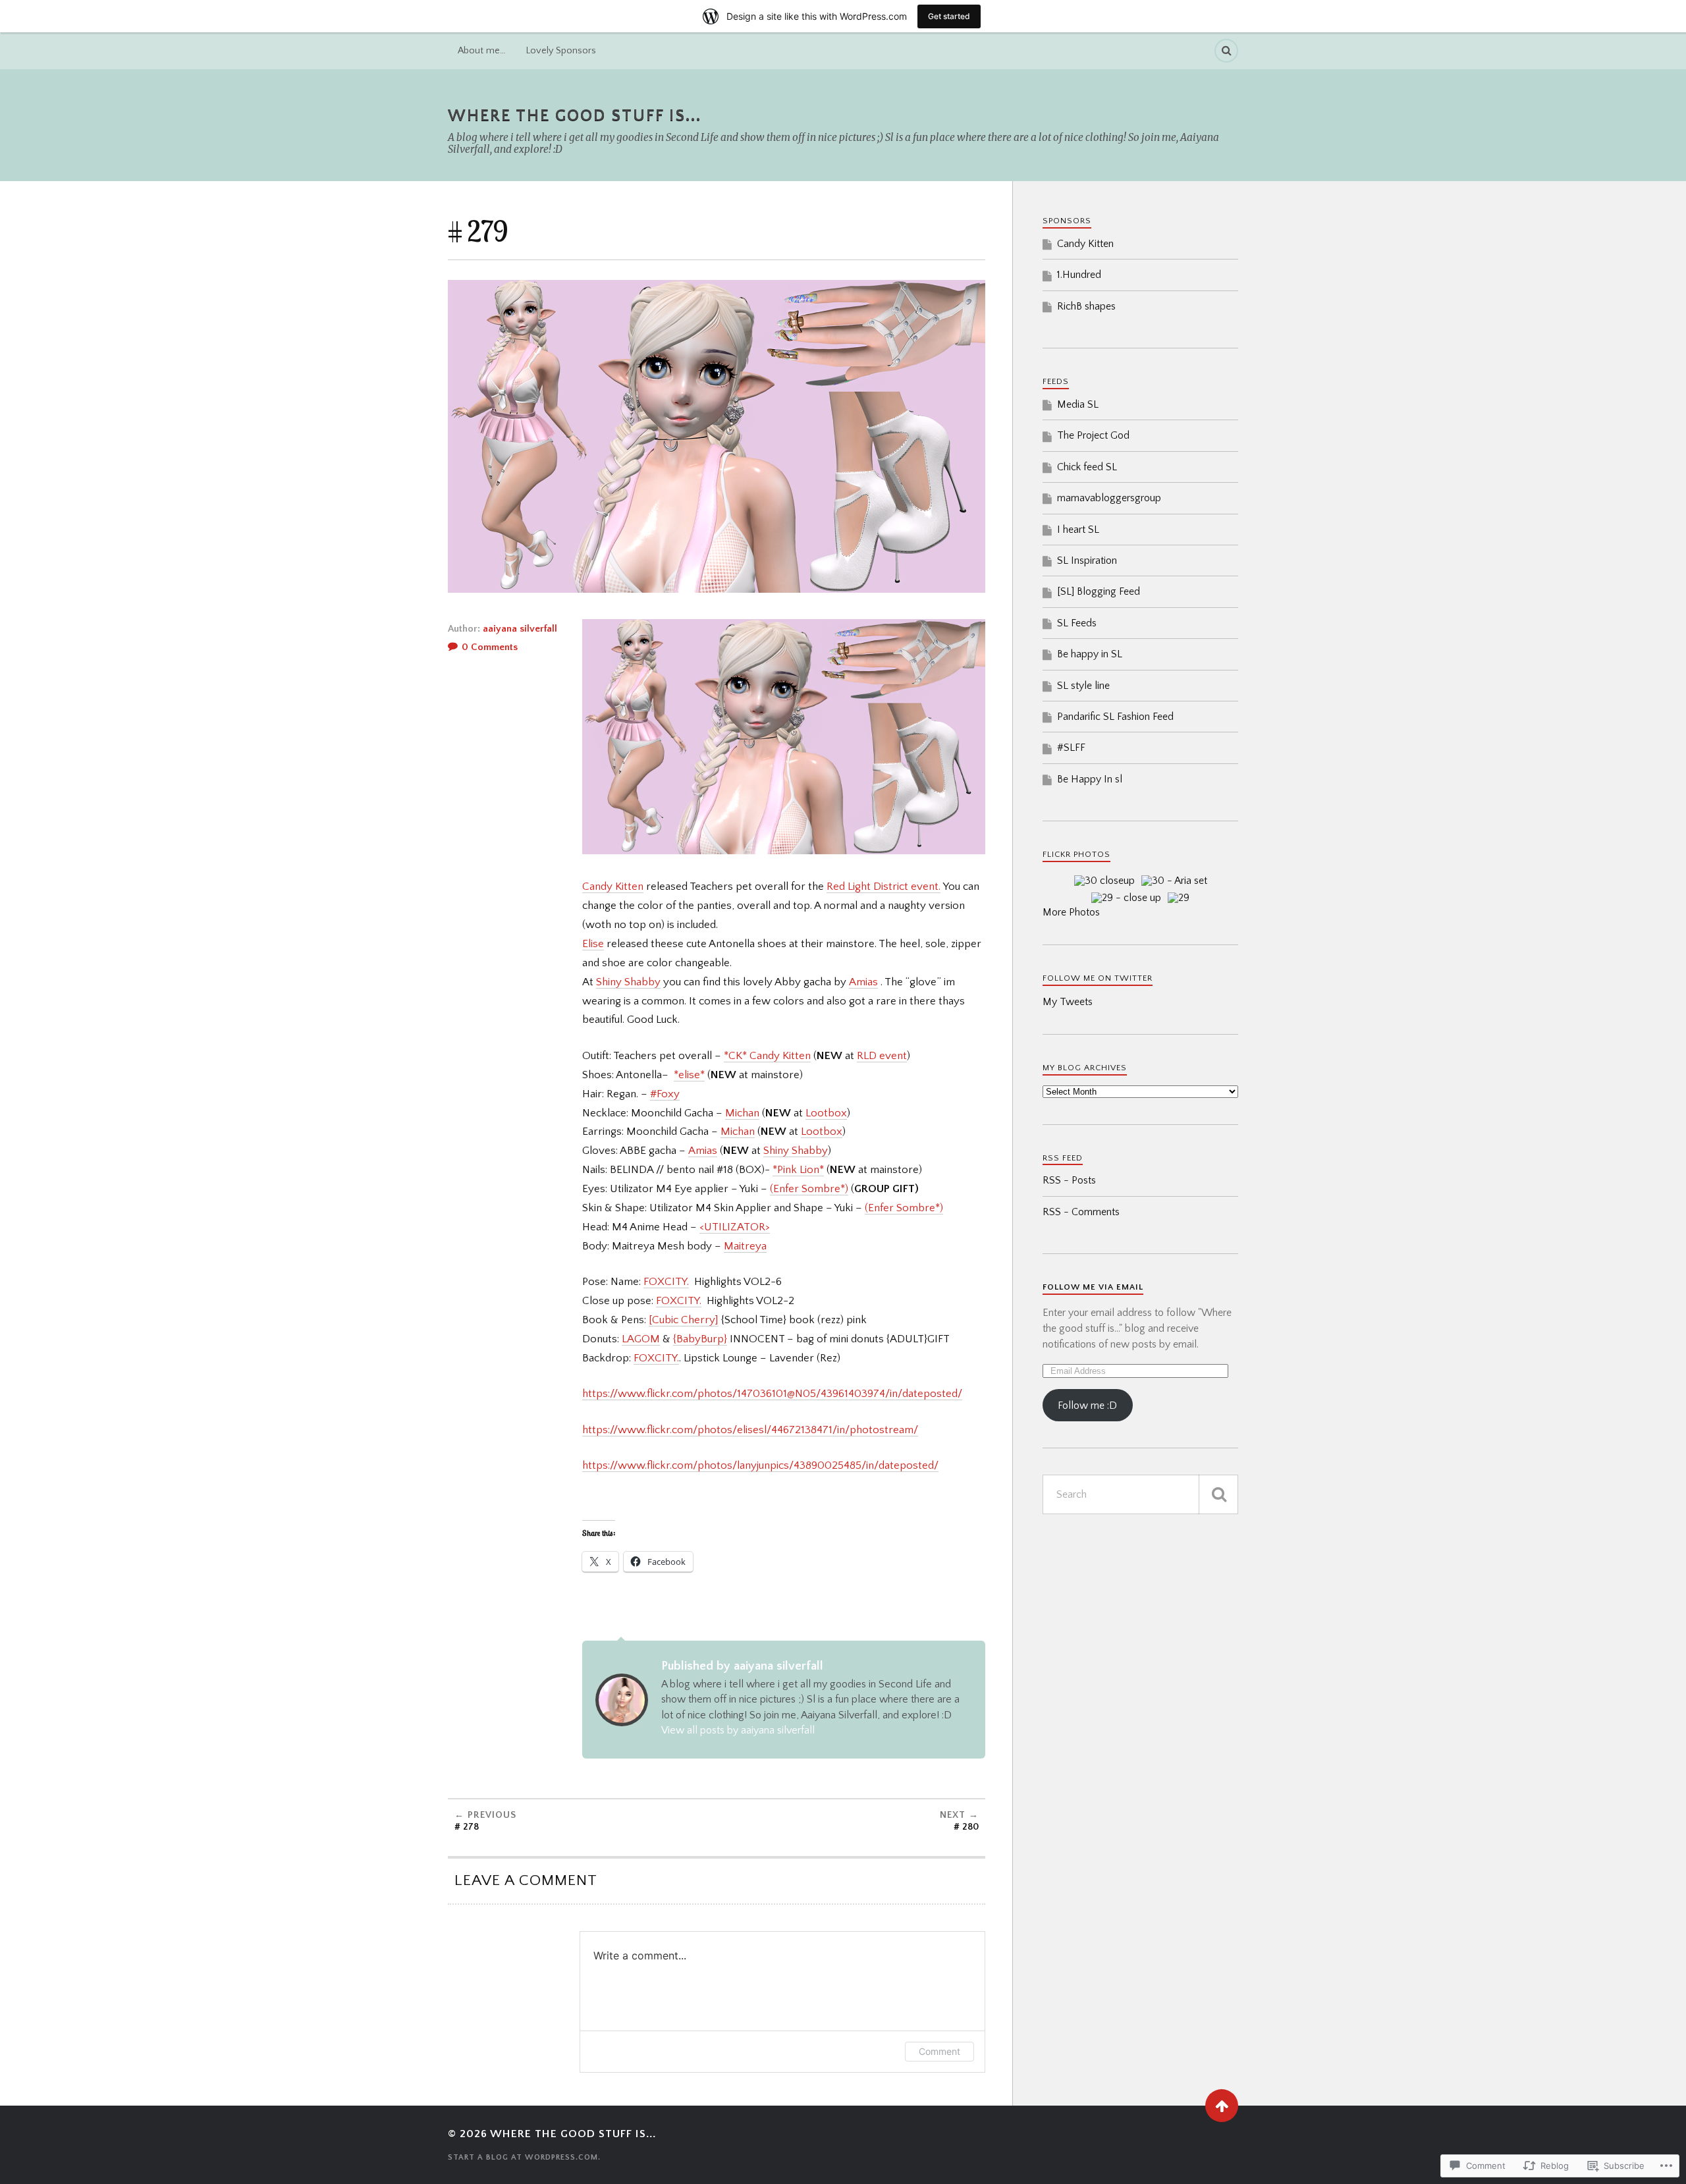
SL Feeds (1077, 623)
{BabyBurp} (700, 1339)
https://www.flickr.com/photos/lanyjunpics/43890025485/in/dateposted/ (760, 1465)
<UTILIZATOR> (735, 1227)
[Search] (1226, 51)
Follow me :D (1087, 1406)
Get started (949, 16)
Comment (939, 2051)
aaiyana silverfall (520, 629)
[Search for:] (1140, 1494)
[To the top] (1222, 2106)
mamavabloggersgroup (1109, 498)
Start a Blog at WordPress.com (523, 2157)
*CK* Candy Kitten (767, 1056)
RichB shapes (1086, 306)
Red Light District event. (884, 887)
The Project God (1093, 435)
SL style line (1083, 686)
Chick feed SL (1087, 467)
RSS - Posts (1069, 1180)
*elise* (689, 1075)
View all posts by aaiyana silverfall (738, 1730)
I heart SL (1078, 530)
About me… (482, 51)
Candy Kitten (613, 887)
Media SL (1078, 404)
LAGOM (641, 1339)
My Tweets (1068, 1002)
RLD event (882, 1056)
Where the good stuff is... (575, 116)
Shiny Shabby (628, 982)
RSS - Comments (1081, 1212)
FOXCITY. (666, 1282)
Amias (863, 982)
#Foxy (665, 1094)
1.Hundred (1079, 275)
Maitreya (745, 1246)
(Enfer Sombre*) (809, 1189)
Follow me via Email (1093, 1287)
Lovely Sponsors (561, 51)
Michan (742, 1113)
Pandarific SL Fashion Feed (1115, 717)
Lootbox (826, 1113)
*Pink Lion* (798, 1170)
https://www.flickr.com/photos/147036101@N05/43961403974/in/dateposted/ (772, 1394)
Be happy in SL (1090, 654)
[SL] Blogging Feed (1099, 591)
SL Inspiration (1087, 560)
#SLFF (1071, 748)
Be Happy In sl (1090, 779)
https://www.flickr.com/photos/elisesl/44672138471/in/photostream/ (750, 1430)
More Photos (1071, 912)
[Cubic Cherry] (684, 1320)
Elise (593, 944)
